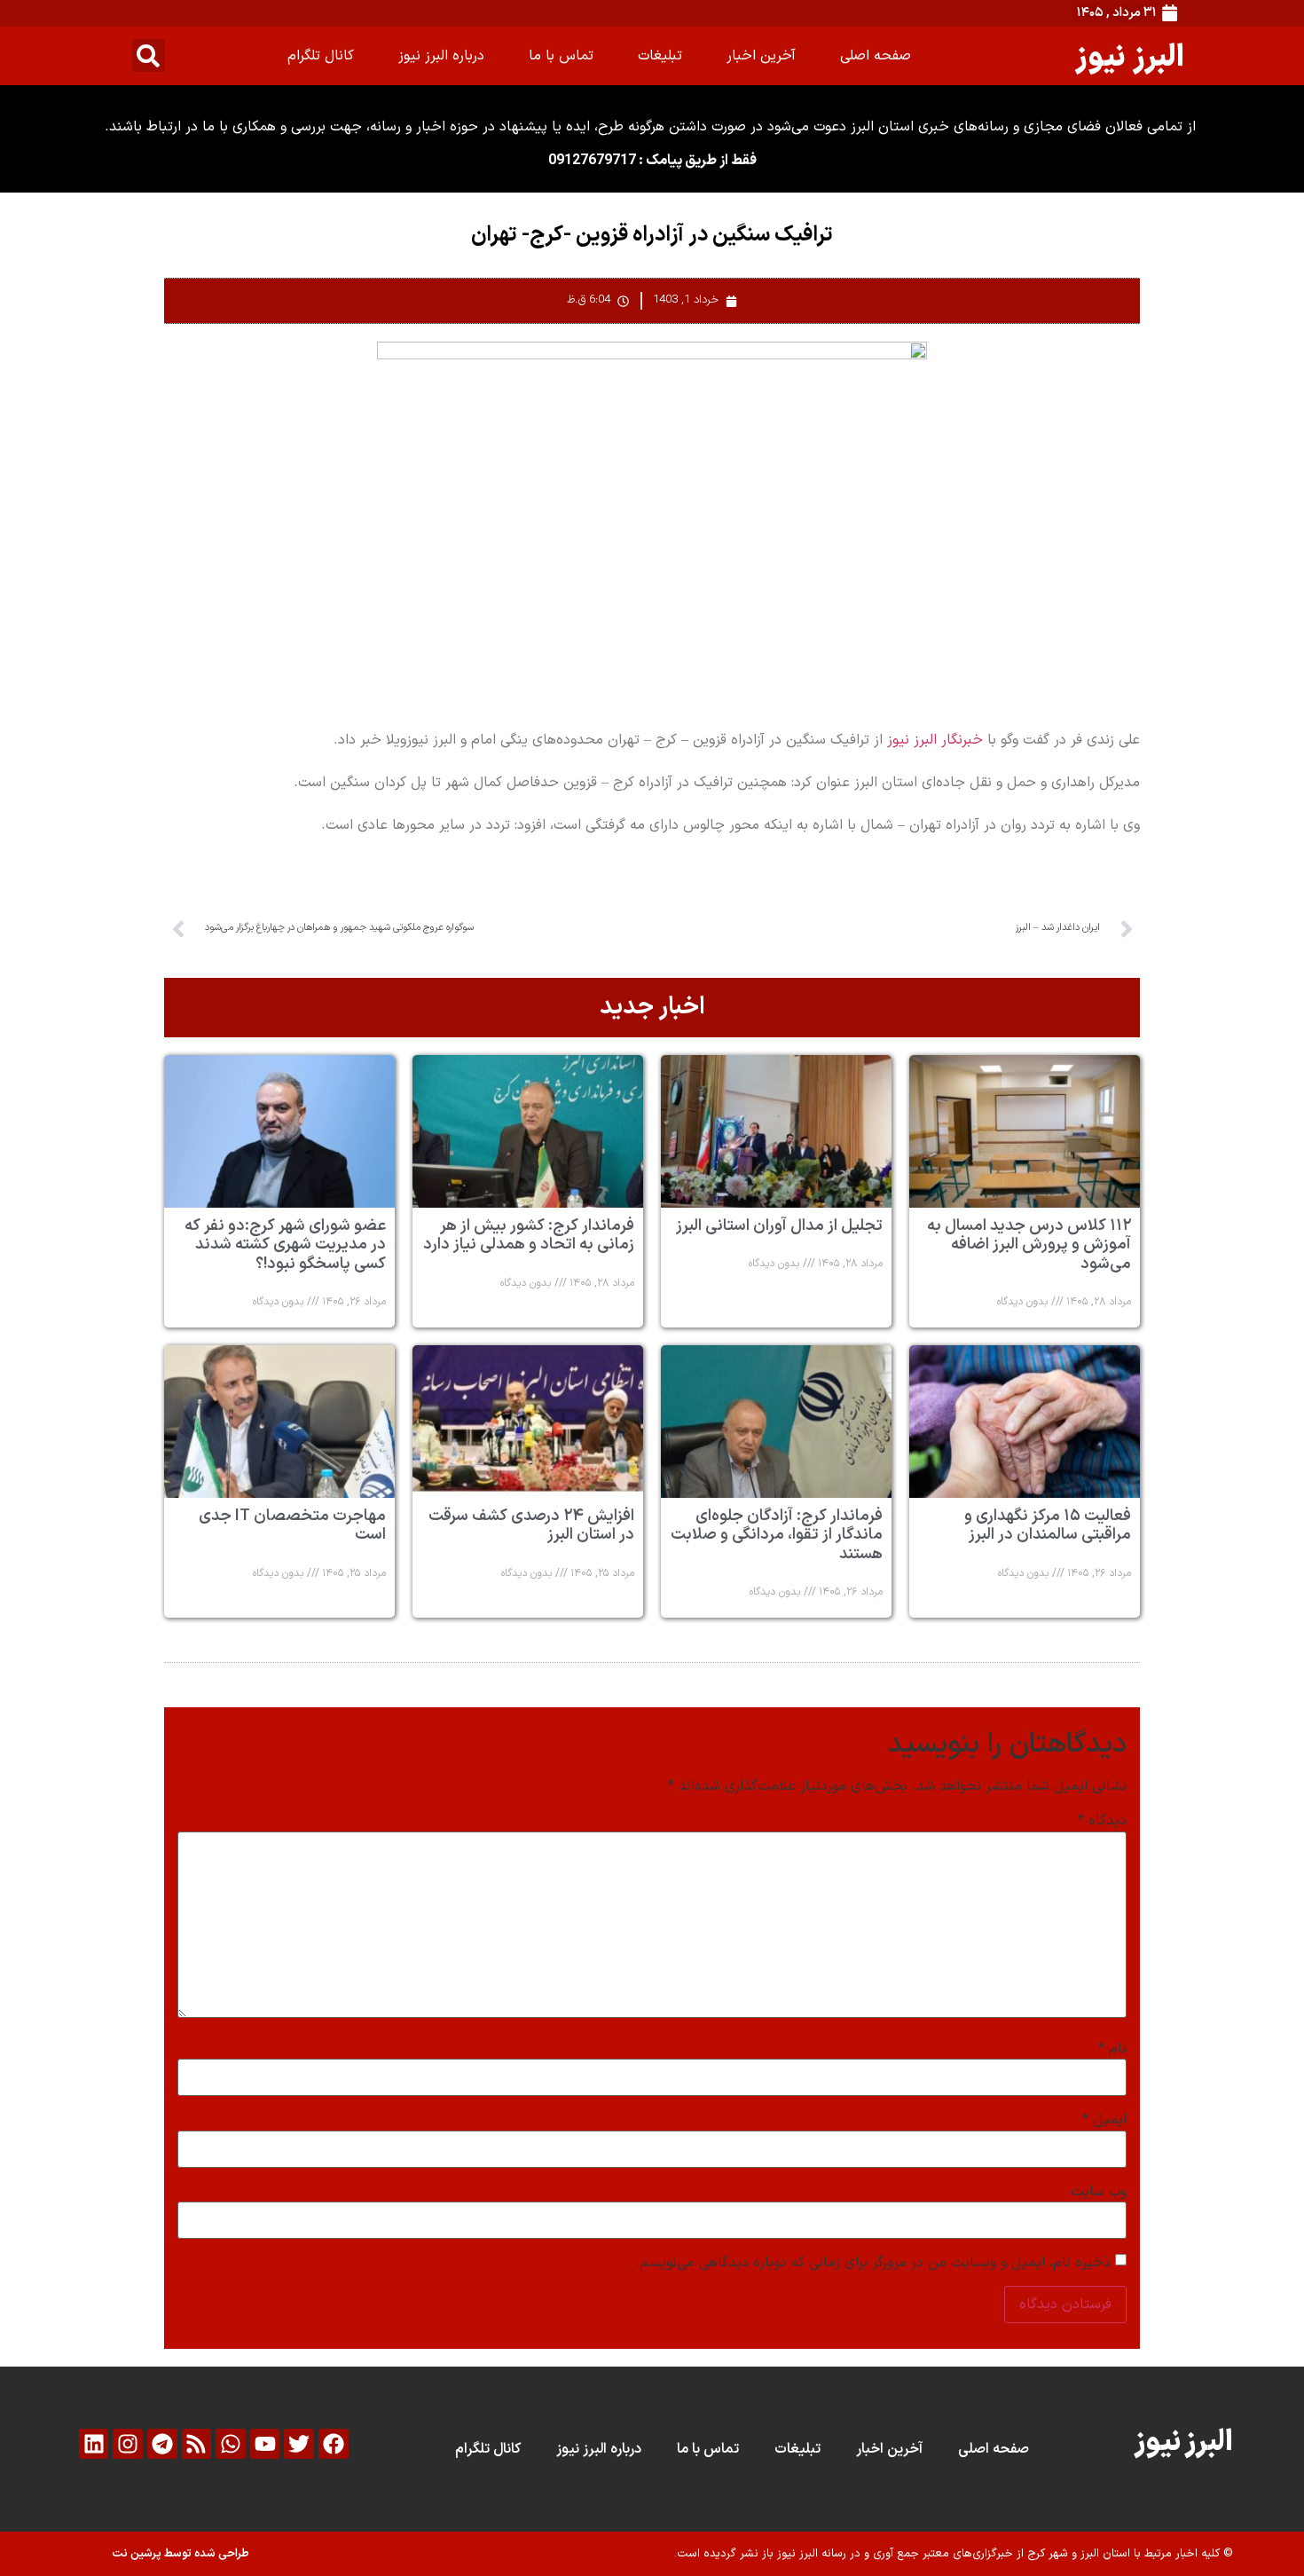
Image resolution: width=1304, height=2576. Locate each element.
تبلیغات (660, 56)
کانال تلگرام (321, 56)
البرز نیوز (1130, 55)
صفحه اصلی (876, 56)
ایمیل (1104, 2120)
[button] (149, 55)
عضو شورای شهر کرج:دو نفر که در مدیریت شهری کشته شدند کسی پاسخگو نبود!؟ (285, 1245)
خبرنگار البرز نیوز (935, 740)
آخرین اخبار (761, 56)
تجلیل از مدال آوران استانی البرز (779, 1226)
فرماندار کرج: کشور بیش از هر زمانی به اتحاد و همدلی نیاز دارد (529, 1236)
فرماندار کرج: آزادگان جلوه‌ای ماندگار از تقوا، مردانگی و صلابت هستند (777, 1535)
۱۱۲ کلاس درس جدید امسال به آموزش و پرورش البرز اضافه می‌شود (1029, 1245)
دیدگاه (1102, 1821)
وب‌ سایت (1099, 2192)
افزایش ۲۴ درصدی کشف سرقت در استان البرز (531, 1526)
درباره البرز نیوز (441, 56)
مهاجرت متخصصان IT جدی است (292, 1526)
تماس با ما (561, 56)
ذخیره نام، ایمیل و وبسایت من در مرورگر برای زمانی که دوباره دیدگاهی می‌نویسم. (873, 2263)
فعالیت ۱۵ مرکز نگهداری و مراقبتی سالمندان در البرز (1048, 1526)
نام (1112, 2049)
